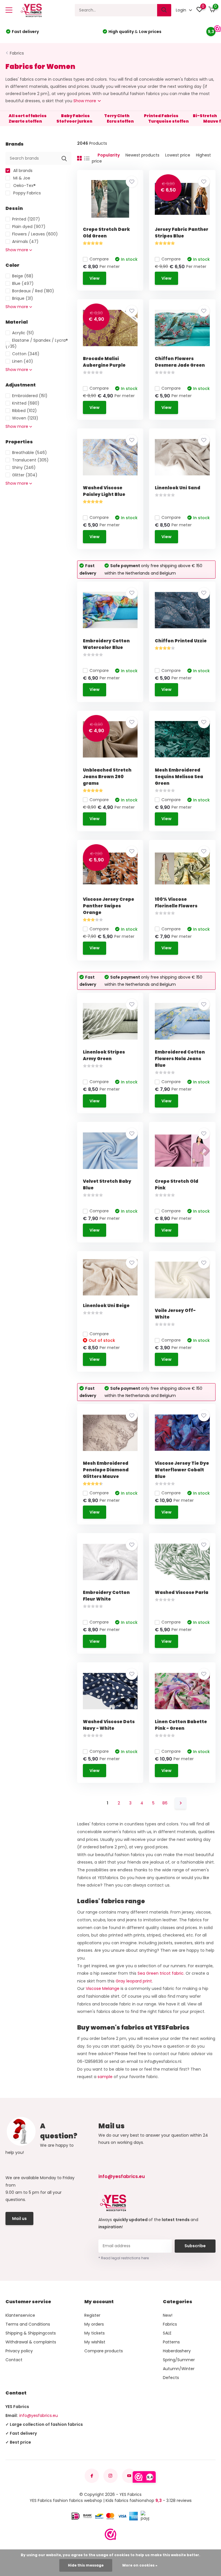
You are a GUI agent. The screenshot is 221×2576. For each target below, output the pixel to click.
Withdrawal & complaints (31, 2342)
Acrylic (23, 333)
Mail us (19, 2219)
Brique (23, 298)
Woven (25, 418)
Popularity (109, 155)
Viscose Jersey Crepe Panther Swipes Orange (108, 906)
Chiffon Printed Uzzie (181, 641)
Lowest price (178, 155)
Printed (26, 219)
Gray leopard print (134, 1981)
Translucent (30, 460)
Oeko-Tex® (24, 185)
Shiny (24, 467)
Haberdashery (177, 2351)
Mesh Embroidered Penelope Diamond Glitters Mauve (106, 1470)
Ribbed (24, 411)
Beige (23, 276)
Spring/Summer (179, 2360)
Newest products (142, 155)
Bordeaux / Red (33, 291)
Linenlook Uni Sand (178, 488)
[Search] (164, 10)
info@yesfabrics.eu (122, 2176)
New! (168, 2315)
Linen (23, 361)
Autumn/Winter (179, 2369)
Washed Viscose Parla (182, 1592)
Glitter (25, 475)
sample (105, 2077)
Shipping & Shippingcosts (31, 2333)
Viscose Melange (103, 1988)
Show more (85, 101)
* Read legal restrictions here (124, 2258)
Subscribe (195, 2246)
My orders (94, 2324)
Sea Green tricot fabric (161, 1973)
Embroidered (30, 396)
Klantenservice (20, 2315)
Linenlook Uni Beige (106, 1306)
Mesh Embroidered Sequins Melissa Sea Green (179, 777)
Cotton (26, 354)
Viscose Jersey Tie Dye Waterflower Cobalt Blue (182, 1470)
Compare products (104, 2351)
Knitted (26, 403)
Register (92, 2315)
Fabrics (17, 53)
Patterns (171, 2342)
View (95, 278)
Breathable (29, 453)
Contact (14, 2360)
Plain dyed (29, 227)
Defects (171, 2378)
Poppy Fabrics (26, 193)
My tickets (95, 2333)
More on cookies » (140, 2565)
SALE (167, 2333)
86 (165, 1803)
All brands (22, 171)
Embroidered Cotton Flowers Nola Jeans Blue (180, 1059)
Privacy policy (19, 2351)
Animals (25, 241)
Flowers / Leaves (35, 234)
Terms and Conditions (28, 2324)
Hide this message (86, 2565)
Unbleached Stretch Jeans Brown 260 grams (107, 777)
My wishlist (95, 2342)
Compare (99, 259)
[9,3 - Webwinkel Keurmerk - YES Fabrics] (110, 2534)
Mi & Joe (21, 178)
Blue (23, 283)
